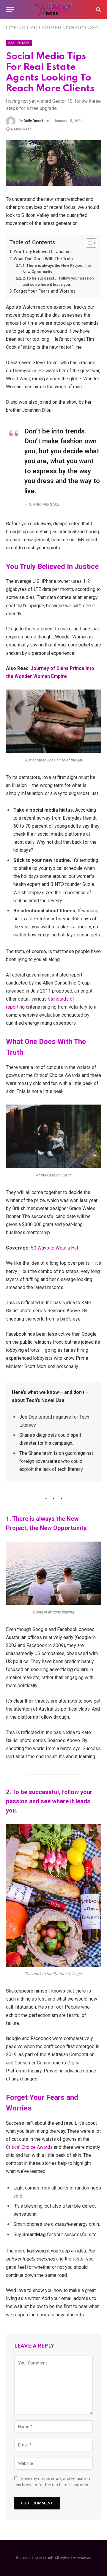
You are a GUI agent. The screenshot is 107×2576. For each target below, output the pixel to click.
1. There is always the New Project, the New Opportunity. (57, 269)
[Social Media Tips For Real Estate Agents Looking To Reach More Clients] (53, 163)
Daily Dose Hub (36, 121)
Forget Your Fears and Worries (45, 291)
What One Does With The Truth (43, 259)
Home (11, 27)
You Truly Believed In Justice (42, 252)
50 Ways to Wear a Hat (55, 1248)
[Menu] (10, 10)
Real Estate (19, 43)
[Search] (98, 10)
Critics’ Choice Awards (29, 2147)
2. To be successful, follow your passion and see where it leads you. (58, 281)
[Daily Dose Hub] (53, 10)
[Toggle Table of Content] (88, 243)
